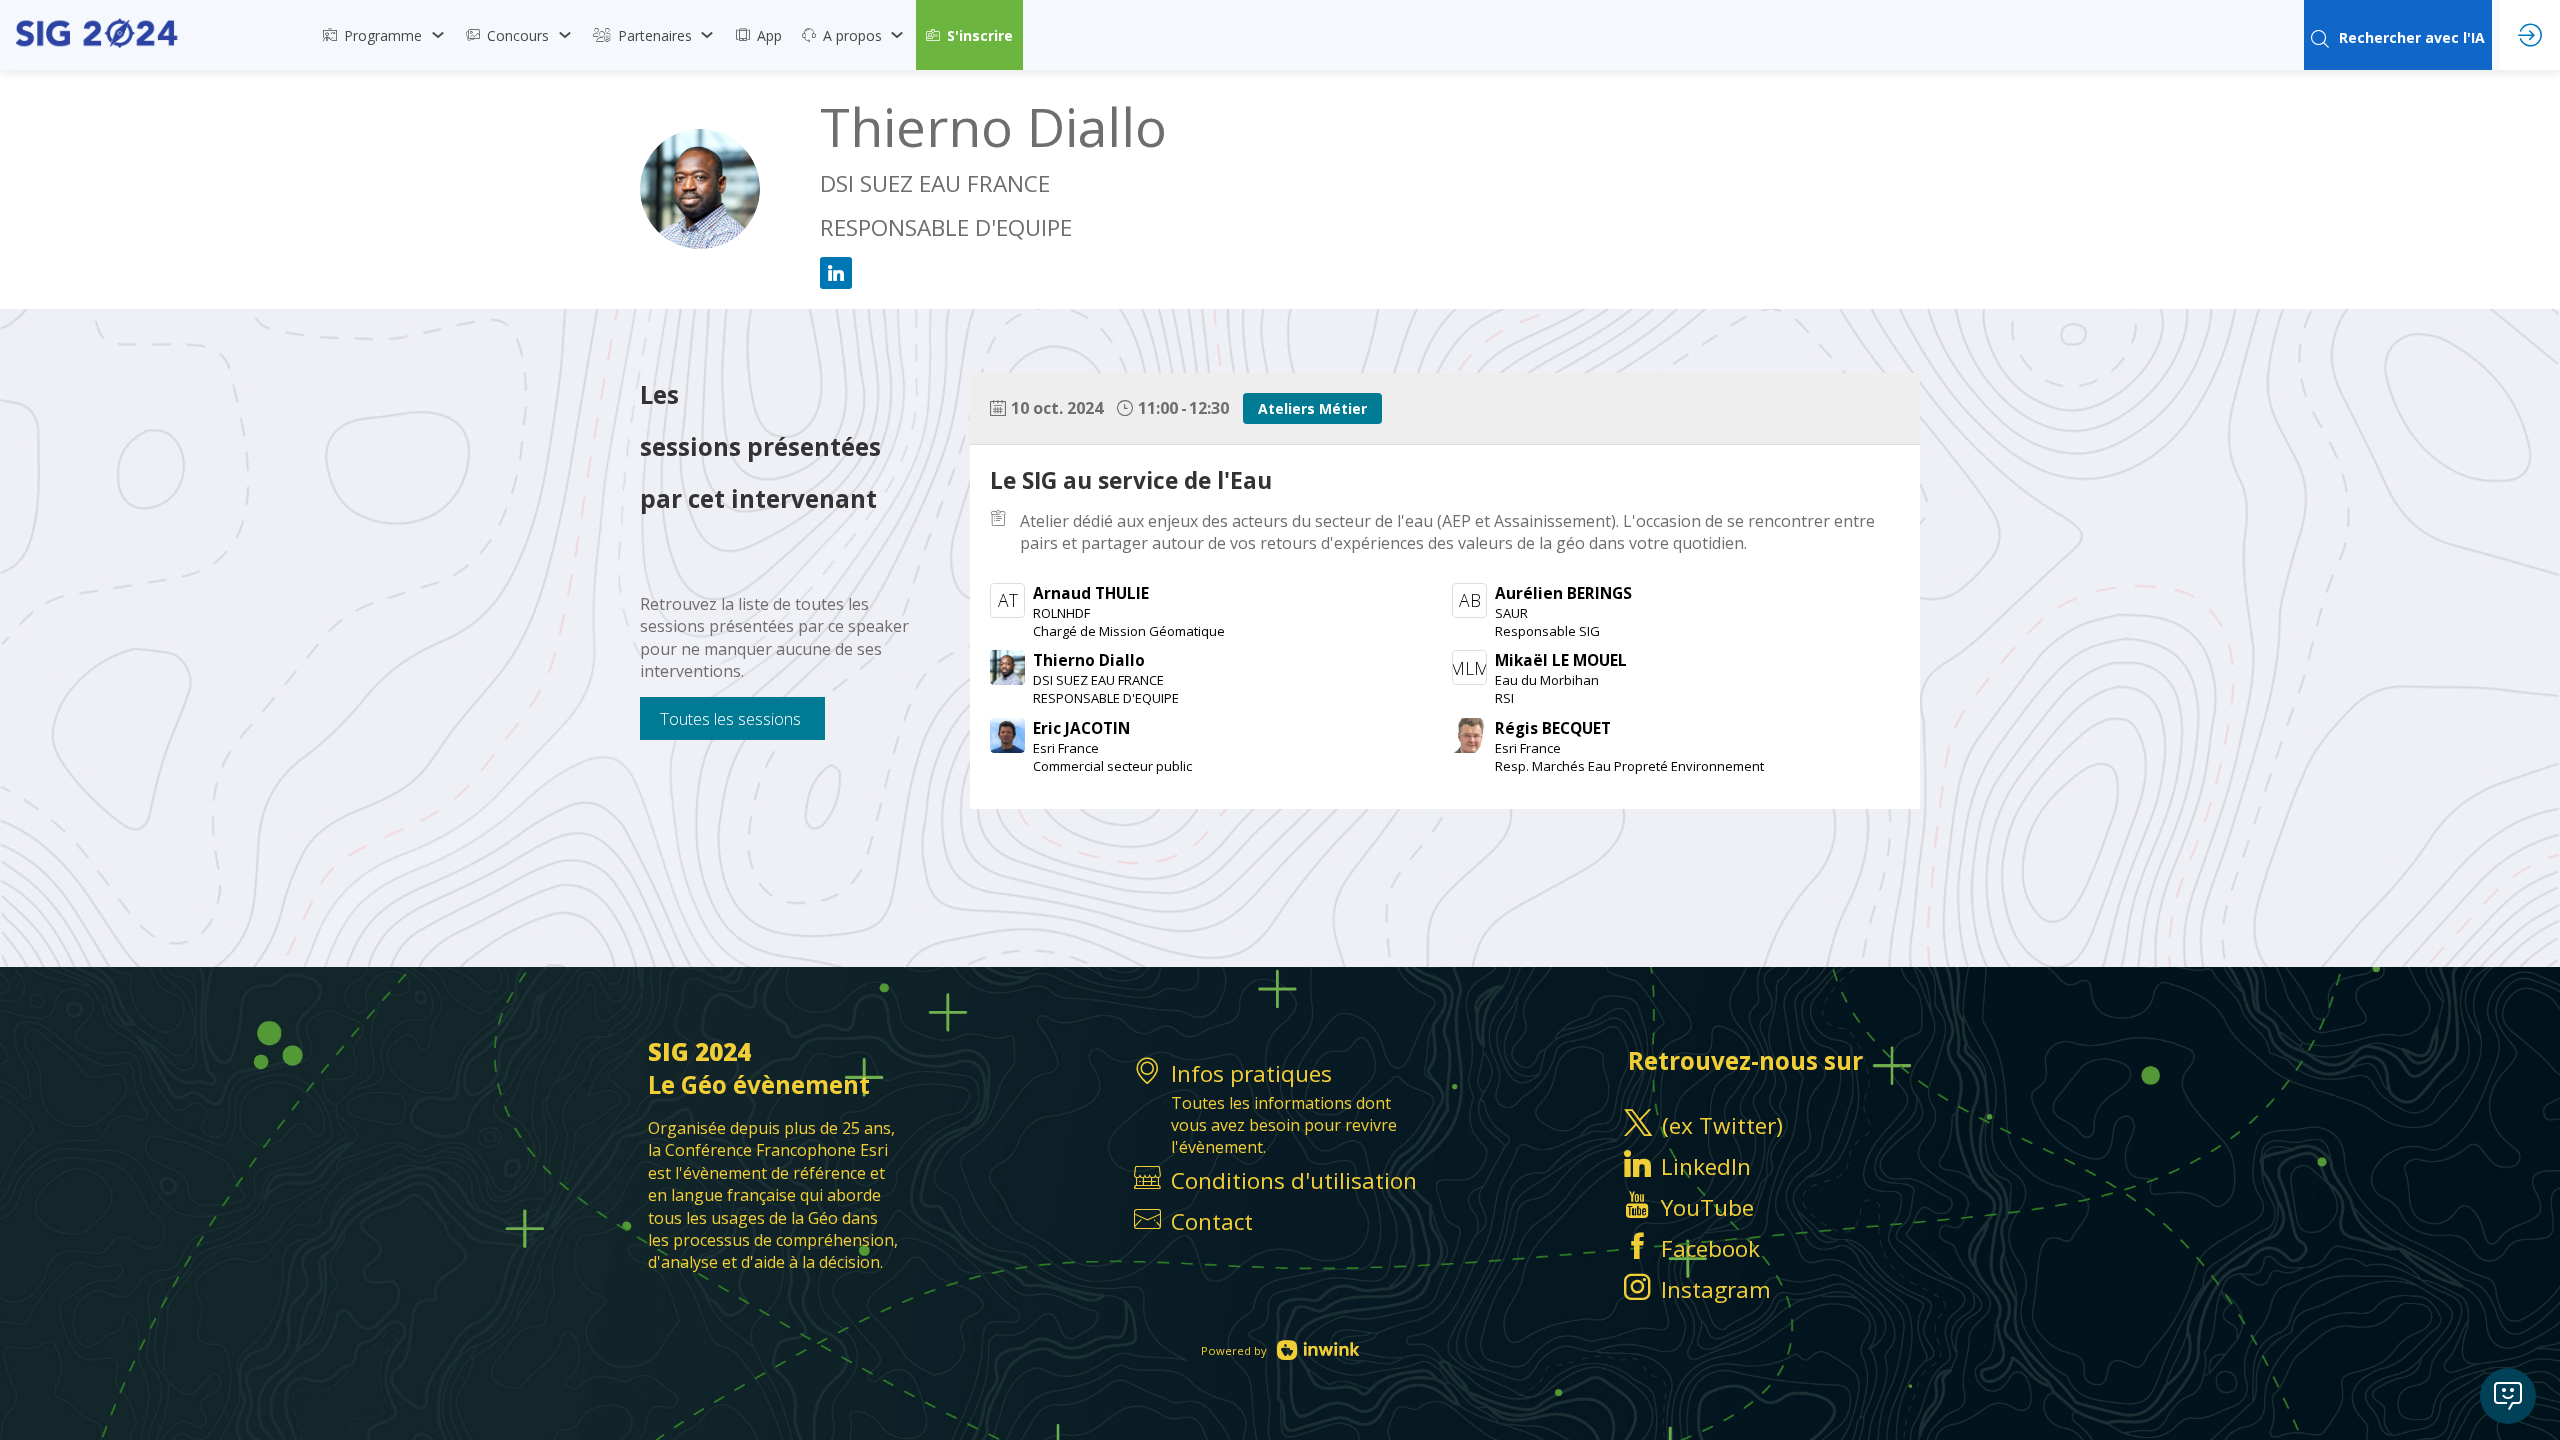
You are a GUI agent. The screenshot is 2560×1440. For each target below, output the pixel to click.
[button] (969, 35)
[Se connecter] (2530, 35)
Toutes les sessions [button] (730, 718)
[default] (1280, 1221)
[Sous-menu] (437, 35)
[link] (384, 35)
